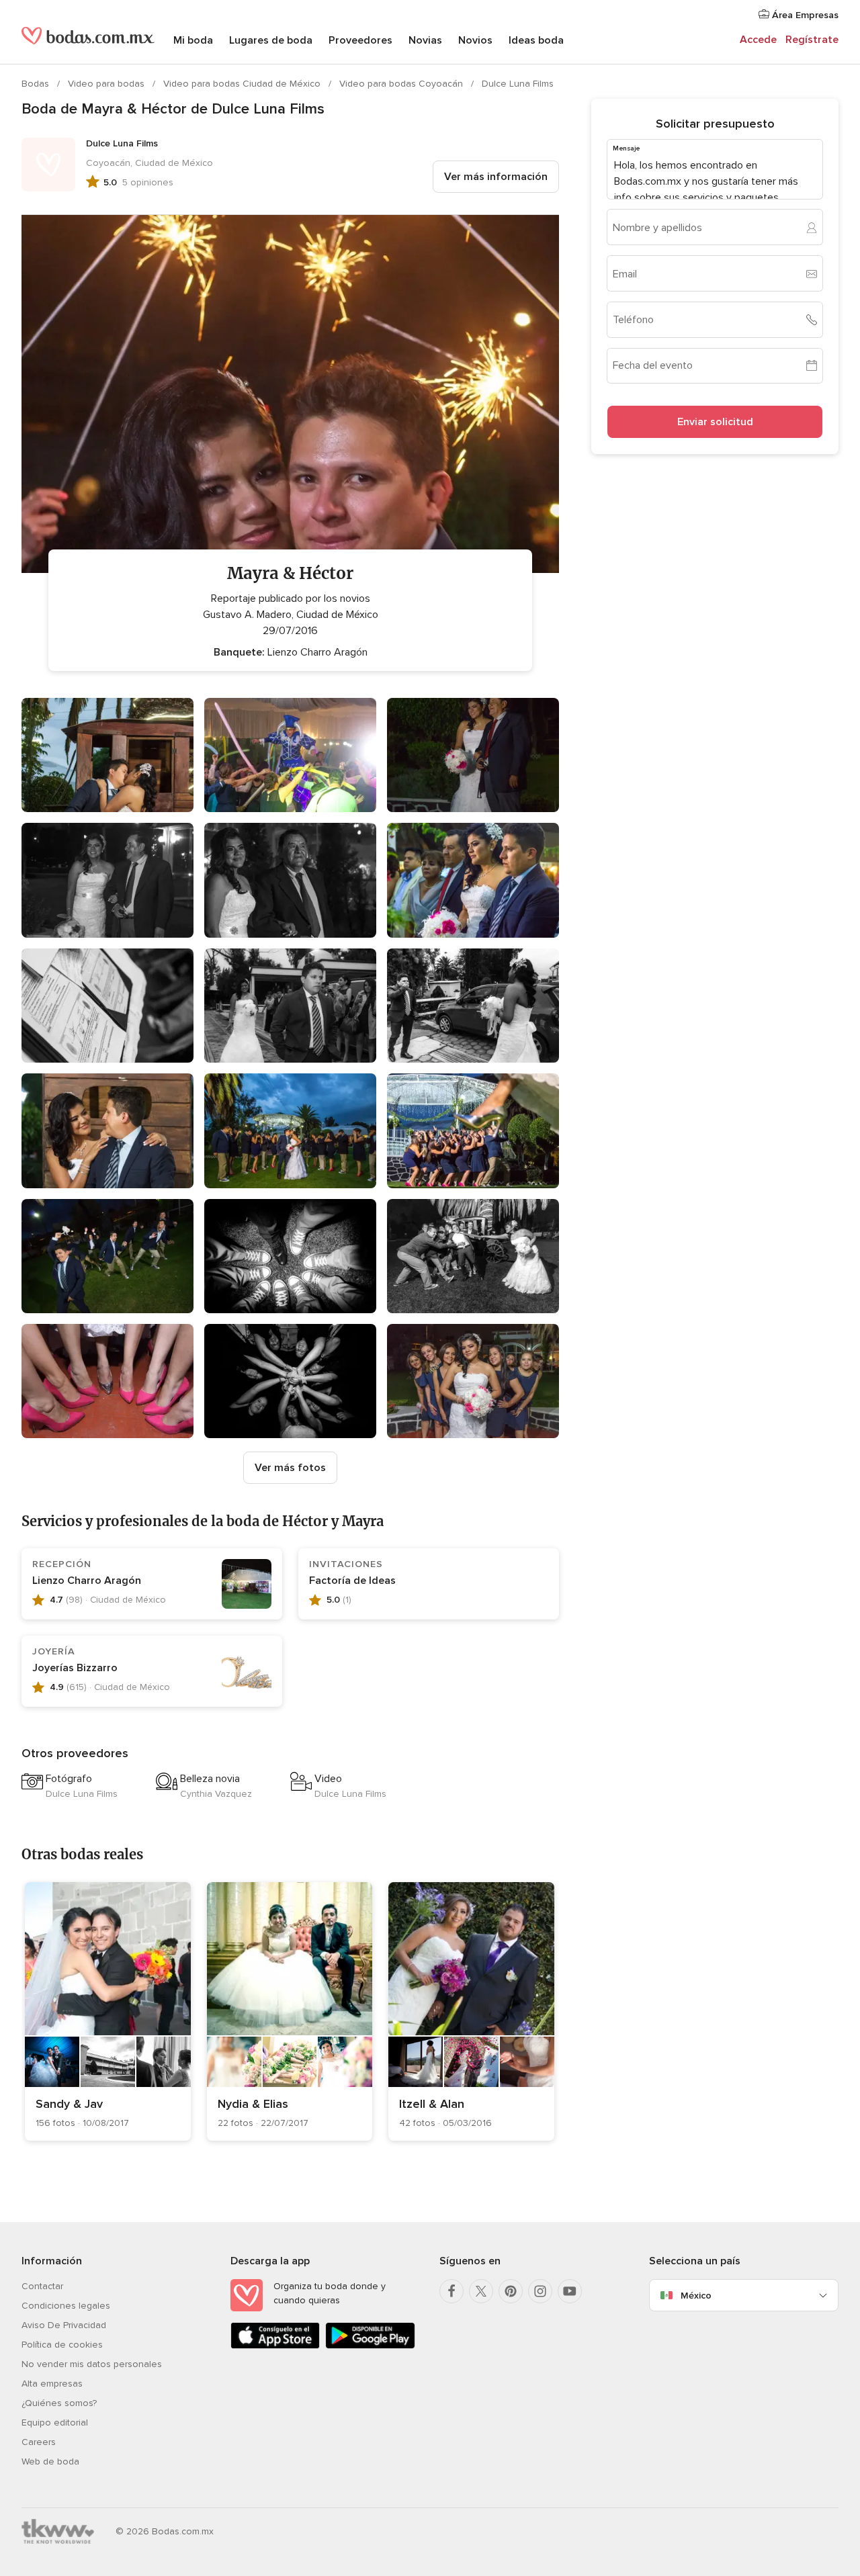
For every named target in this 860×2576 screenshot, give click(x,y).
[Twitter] (481, 2291)
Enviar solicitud (715, 422)
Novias (425, 40)
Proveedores (360, 40)
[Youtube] (570, 2291)
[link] (108, 2011)
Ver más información (496, 177)
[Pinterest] (511, 2291)
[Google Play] (370, 2346)
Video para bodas (107, 84)
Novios (475, 40)
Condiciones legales (66, 2306)
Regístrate (812, 40)
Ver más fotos (290, 1468)
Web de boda (50, 2461)
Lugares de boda (271, 40)
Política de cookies (62, 2345)
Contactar (42, 2286)
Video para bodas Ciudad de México (243, 84)
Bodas (37, 84)
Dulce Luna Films (518, 84)
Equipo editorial (55, 2423)
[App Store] (275, 2346)
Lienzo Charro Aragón (87, 1581)
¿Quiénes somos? (59, 2403)
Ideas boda (536, 40)
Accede (758, 40)
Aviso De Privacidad (64, 2325)
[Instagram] (540, 2291)
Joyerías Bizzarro (75, 1668)
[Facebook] (451, 2291)
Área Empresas (804, 15)
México (696, 2296)
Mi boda (193, 40)
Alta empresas (52, 2384)
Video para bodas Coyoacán (402, 84)
